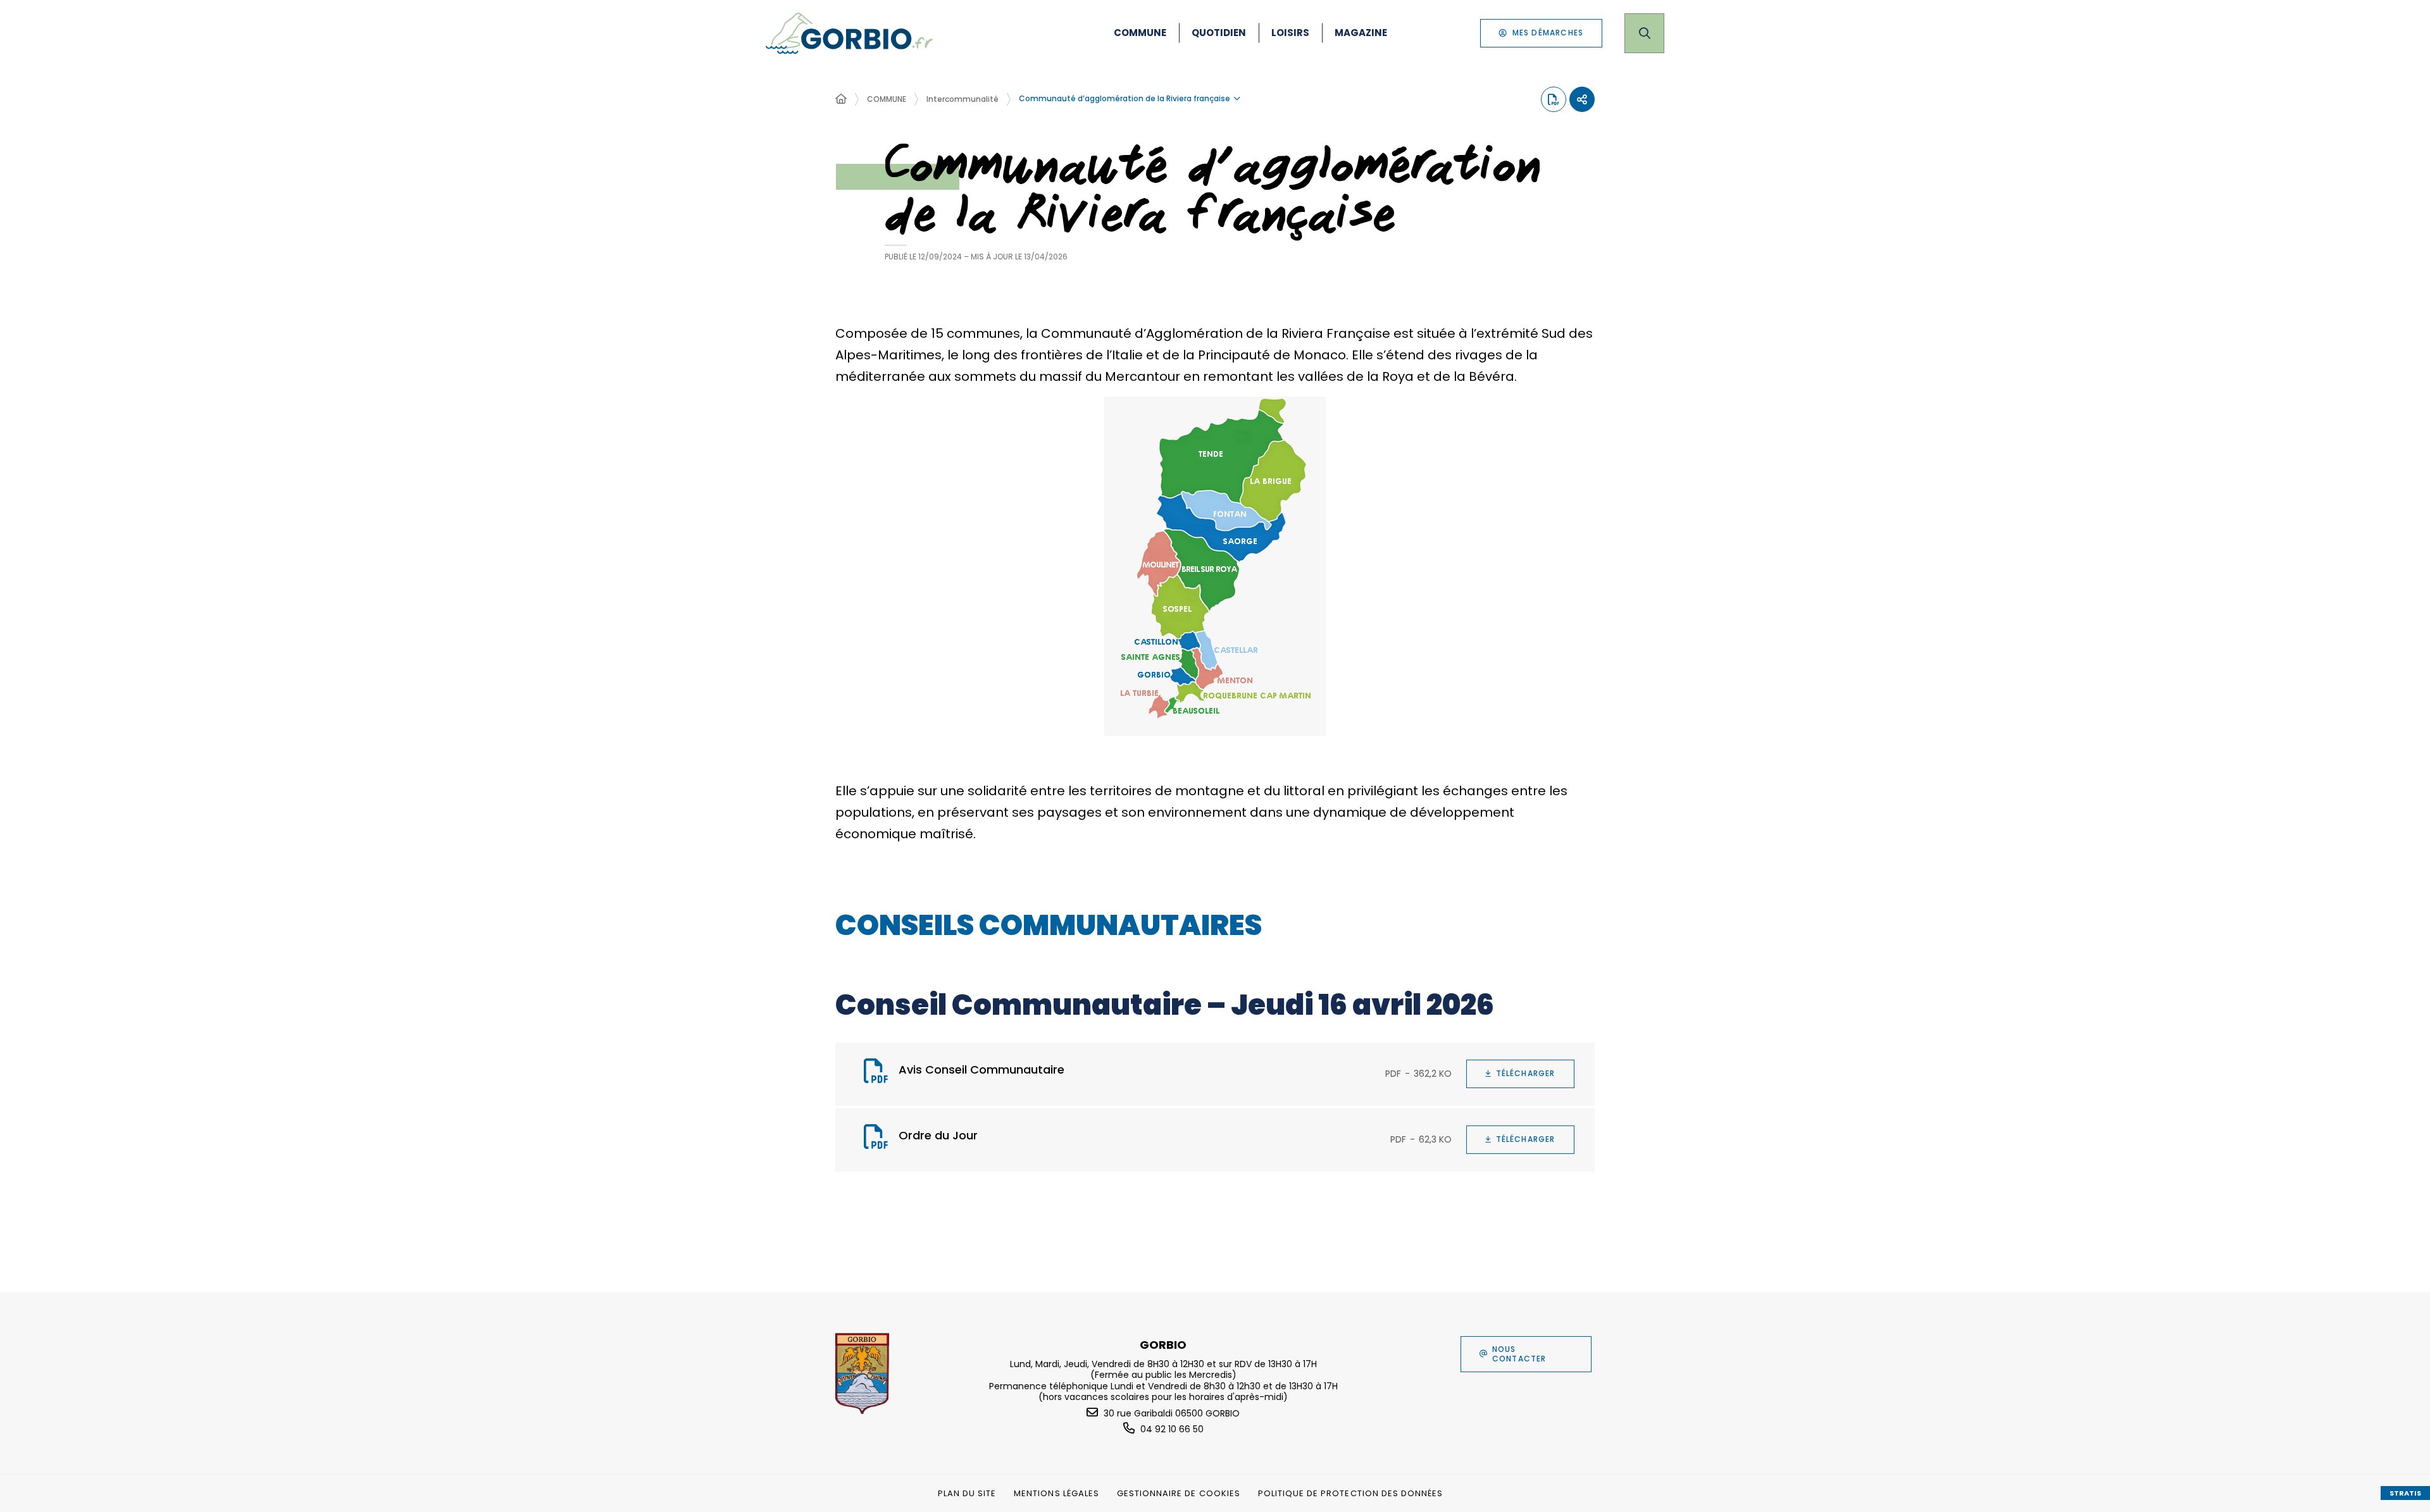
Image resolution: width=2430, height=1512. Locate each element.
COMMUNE (887, 99)
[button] (1215, 566)
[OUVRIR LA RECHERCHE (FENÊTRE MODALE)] (1644, 33)
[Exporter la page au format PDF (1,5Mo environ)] (1554, 99)
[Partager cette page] (1582, 99)
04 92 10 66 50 (1172, 1429)
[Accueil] (841, 99)
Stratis (2405, 1493)
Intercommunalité (963, 99)
